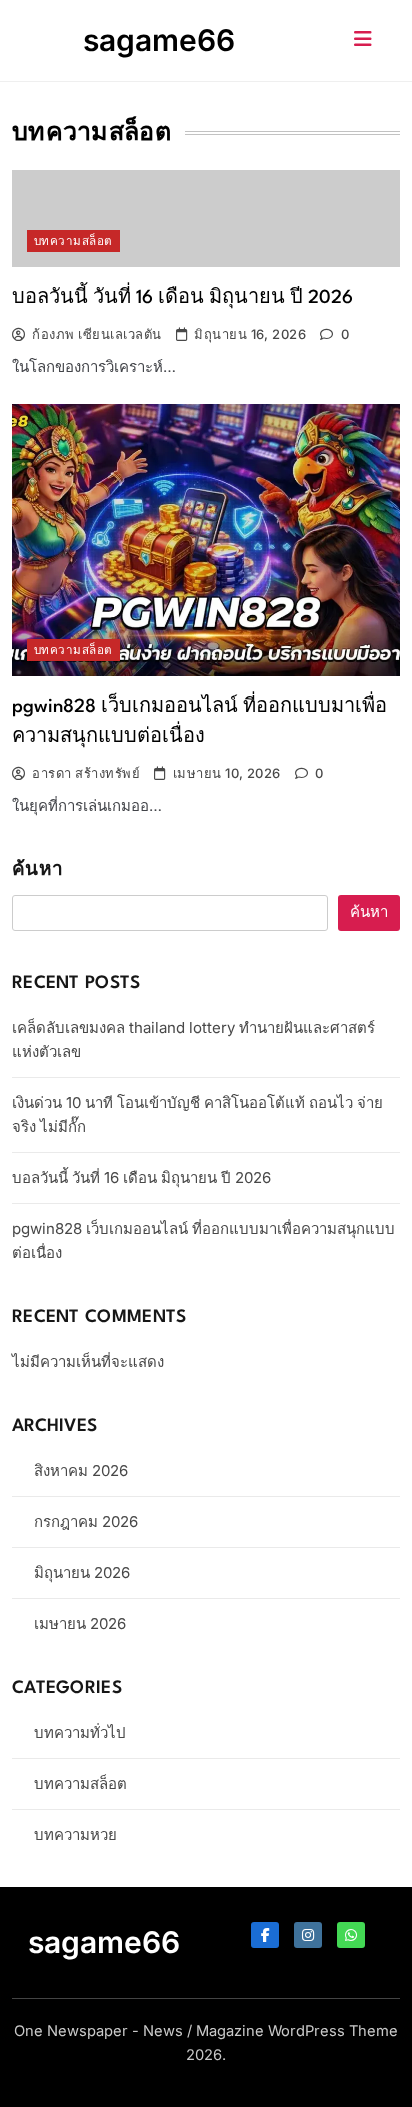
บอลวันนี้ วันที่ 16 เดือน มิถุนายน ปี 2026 (182, 298)
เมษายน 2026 (80, 1623)
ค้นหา (37, 870)
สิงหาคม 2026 (81, 1470)
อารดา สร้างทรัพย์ (86, 773)
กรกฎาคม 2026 (86, 1521)
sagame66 (159, 40)
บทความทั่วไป (80, 1732)
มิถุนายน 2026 (82, 1572)
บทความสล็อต (73, 241)
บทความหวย (75, 1834)
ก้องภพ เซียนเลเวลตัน (96, 334)
